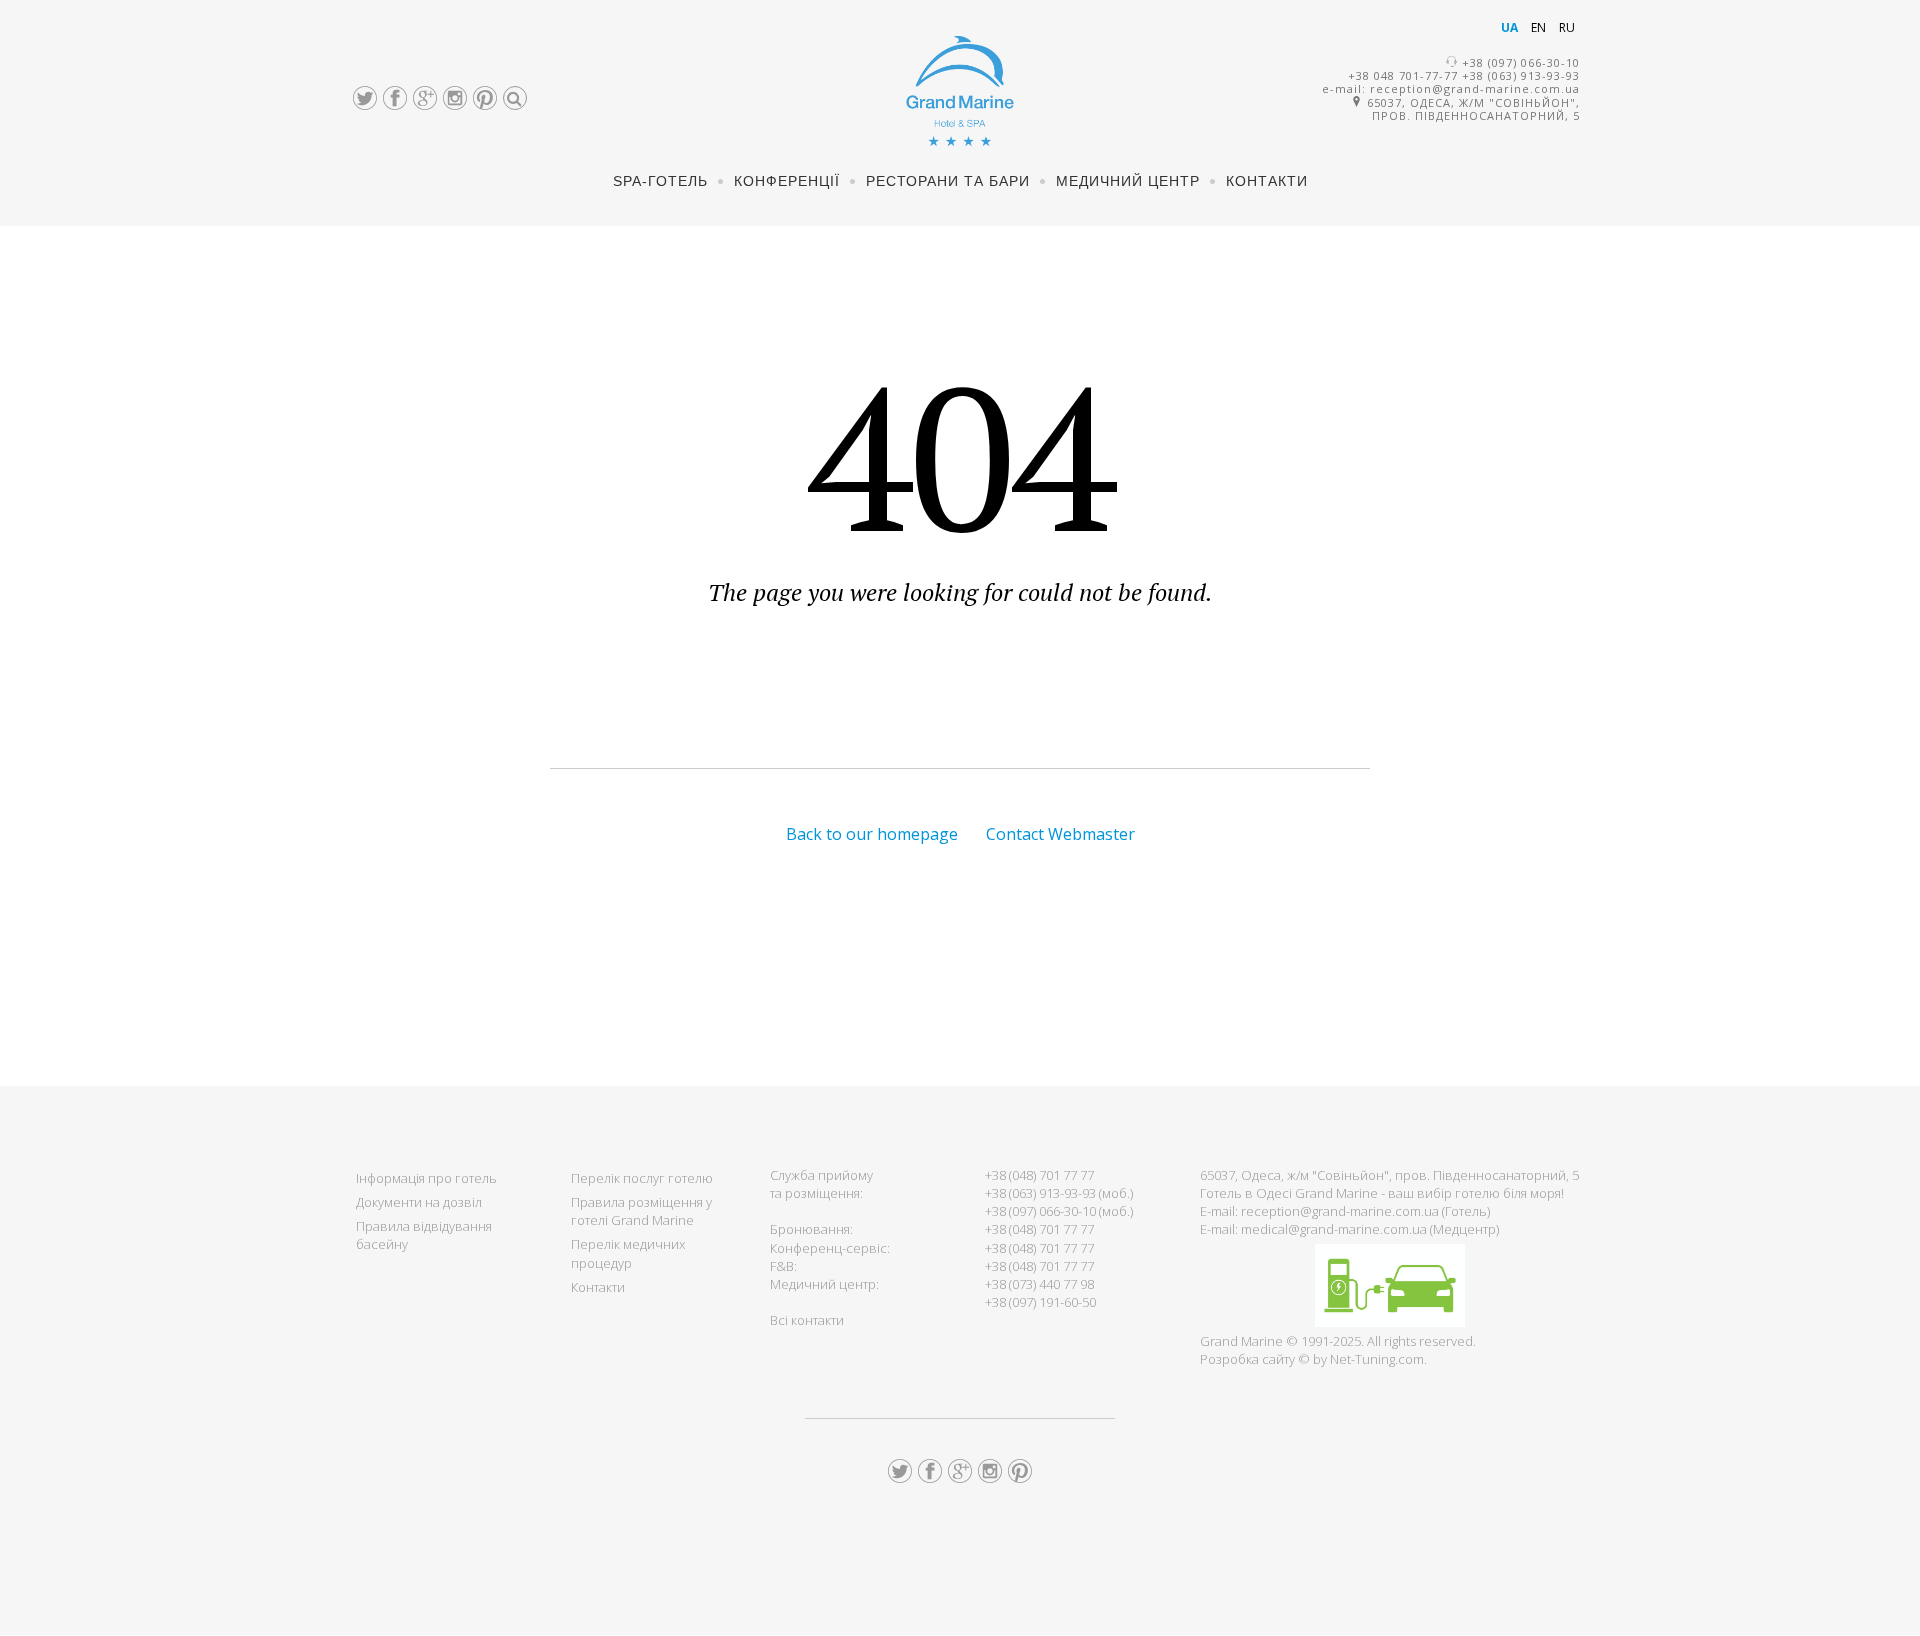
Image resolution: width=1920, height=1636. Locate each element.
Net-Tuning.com (1377, 1359)
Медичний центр (1128, 181)
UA (1511, 27)
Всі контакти (807, 1320)
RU (1567, 27)
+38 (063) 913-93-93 (1521, 75)
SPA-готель (660, 181)
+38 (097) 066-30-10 (1521, 62)
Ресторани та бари (948, 181)
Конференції (787, 181)
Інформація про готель (426, 1178)
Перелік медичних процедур (628, 1253)
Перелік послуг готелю (642, 1178)
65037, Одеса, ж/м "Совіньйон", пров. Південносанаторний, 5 (1471, 109)
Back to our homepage (872, 834)
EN (1540, 27)
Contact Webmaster (1060, 834)
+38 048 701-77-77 (1403, 75)
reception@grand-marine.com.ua (1475, 88)
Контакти (1267, 181)
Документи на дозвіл (419, 1202)
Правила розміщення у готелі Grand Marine (641, 1211)
